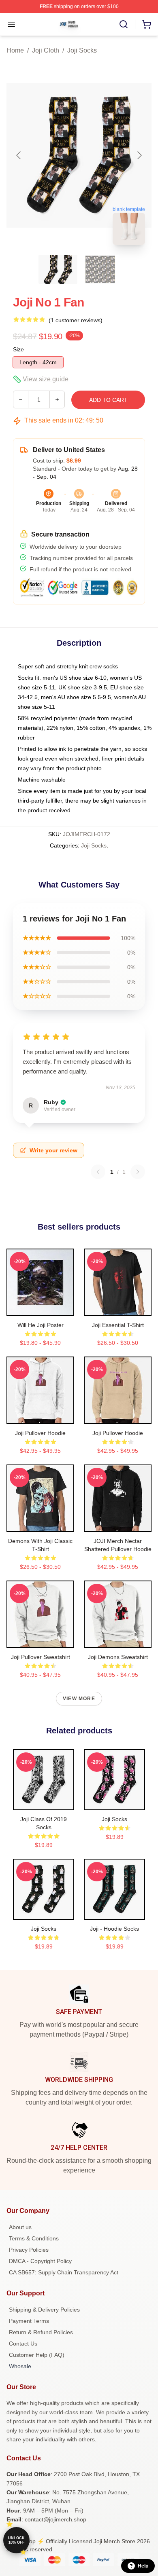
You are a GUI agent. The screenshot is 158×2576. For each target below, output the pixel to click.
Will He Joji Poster (41, 1325)
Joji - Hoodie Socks (114, 1929)
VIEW (40, 1308)
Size (18, 349)
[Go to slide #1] (58, 269)
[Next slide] (139, 155)
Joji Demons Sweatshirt (118, 1657)
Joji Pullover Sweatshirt (41, 1657)
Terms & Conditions (34, 2238)
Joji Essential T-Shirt (118, 1325)
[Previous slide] (19, 155)
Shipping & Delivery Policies (44, 2310)
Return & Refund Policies (41, 2332)
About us (20, 2227)
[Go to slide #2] (100, 269)
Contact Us (23, 2344)
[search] (124, 24)
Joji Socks (82, 50)
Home (15, 50)
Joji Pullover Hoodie (40, 1433)
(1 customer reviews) (76, 320)
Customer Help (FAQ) (37, 2355)
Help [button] (143, 2566)
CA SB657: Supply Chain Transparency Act (64, 2272)
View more (79, 1699)
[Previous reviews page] (98, 1172)
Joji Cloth (46, 50)
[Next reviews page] (138, 1172)
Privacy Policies (29, 2250)
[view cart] (147, 24)
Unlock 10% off (16, 2540)
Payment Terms (29, 2321)
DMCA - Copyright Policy (40, 2261)
